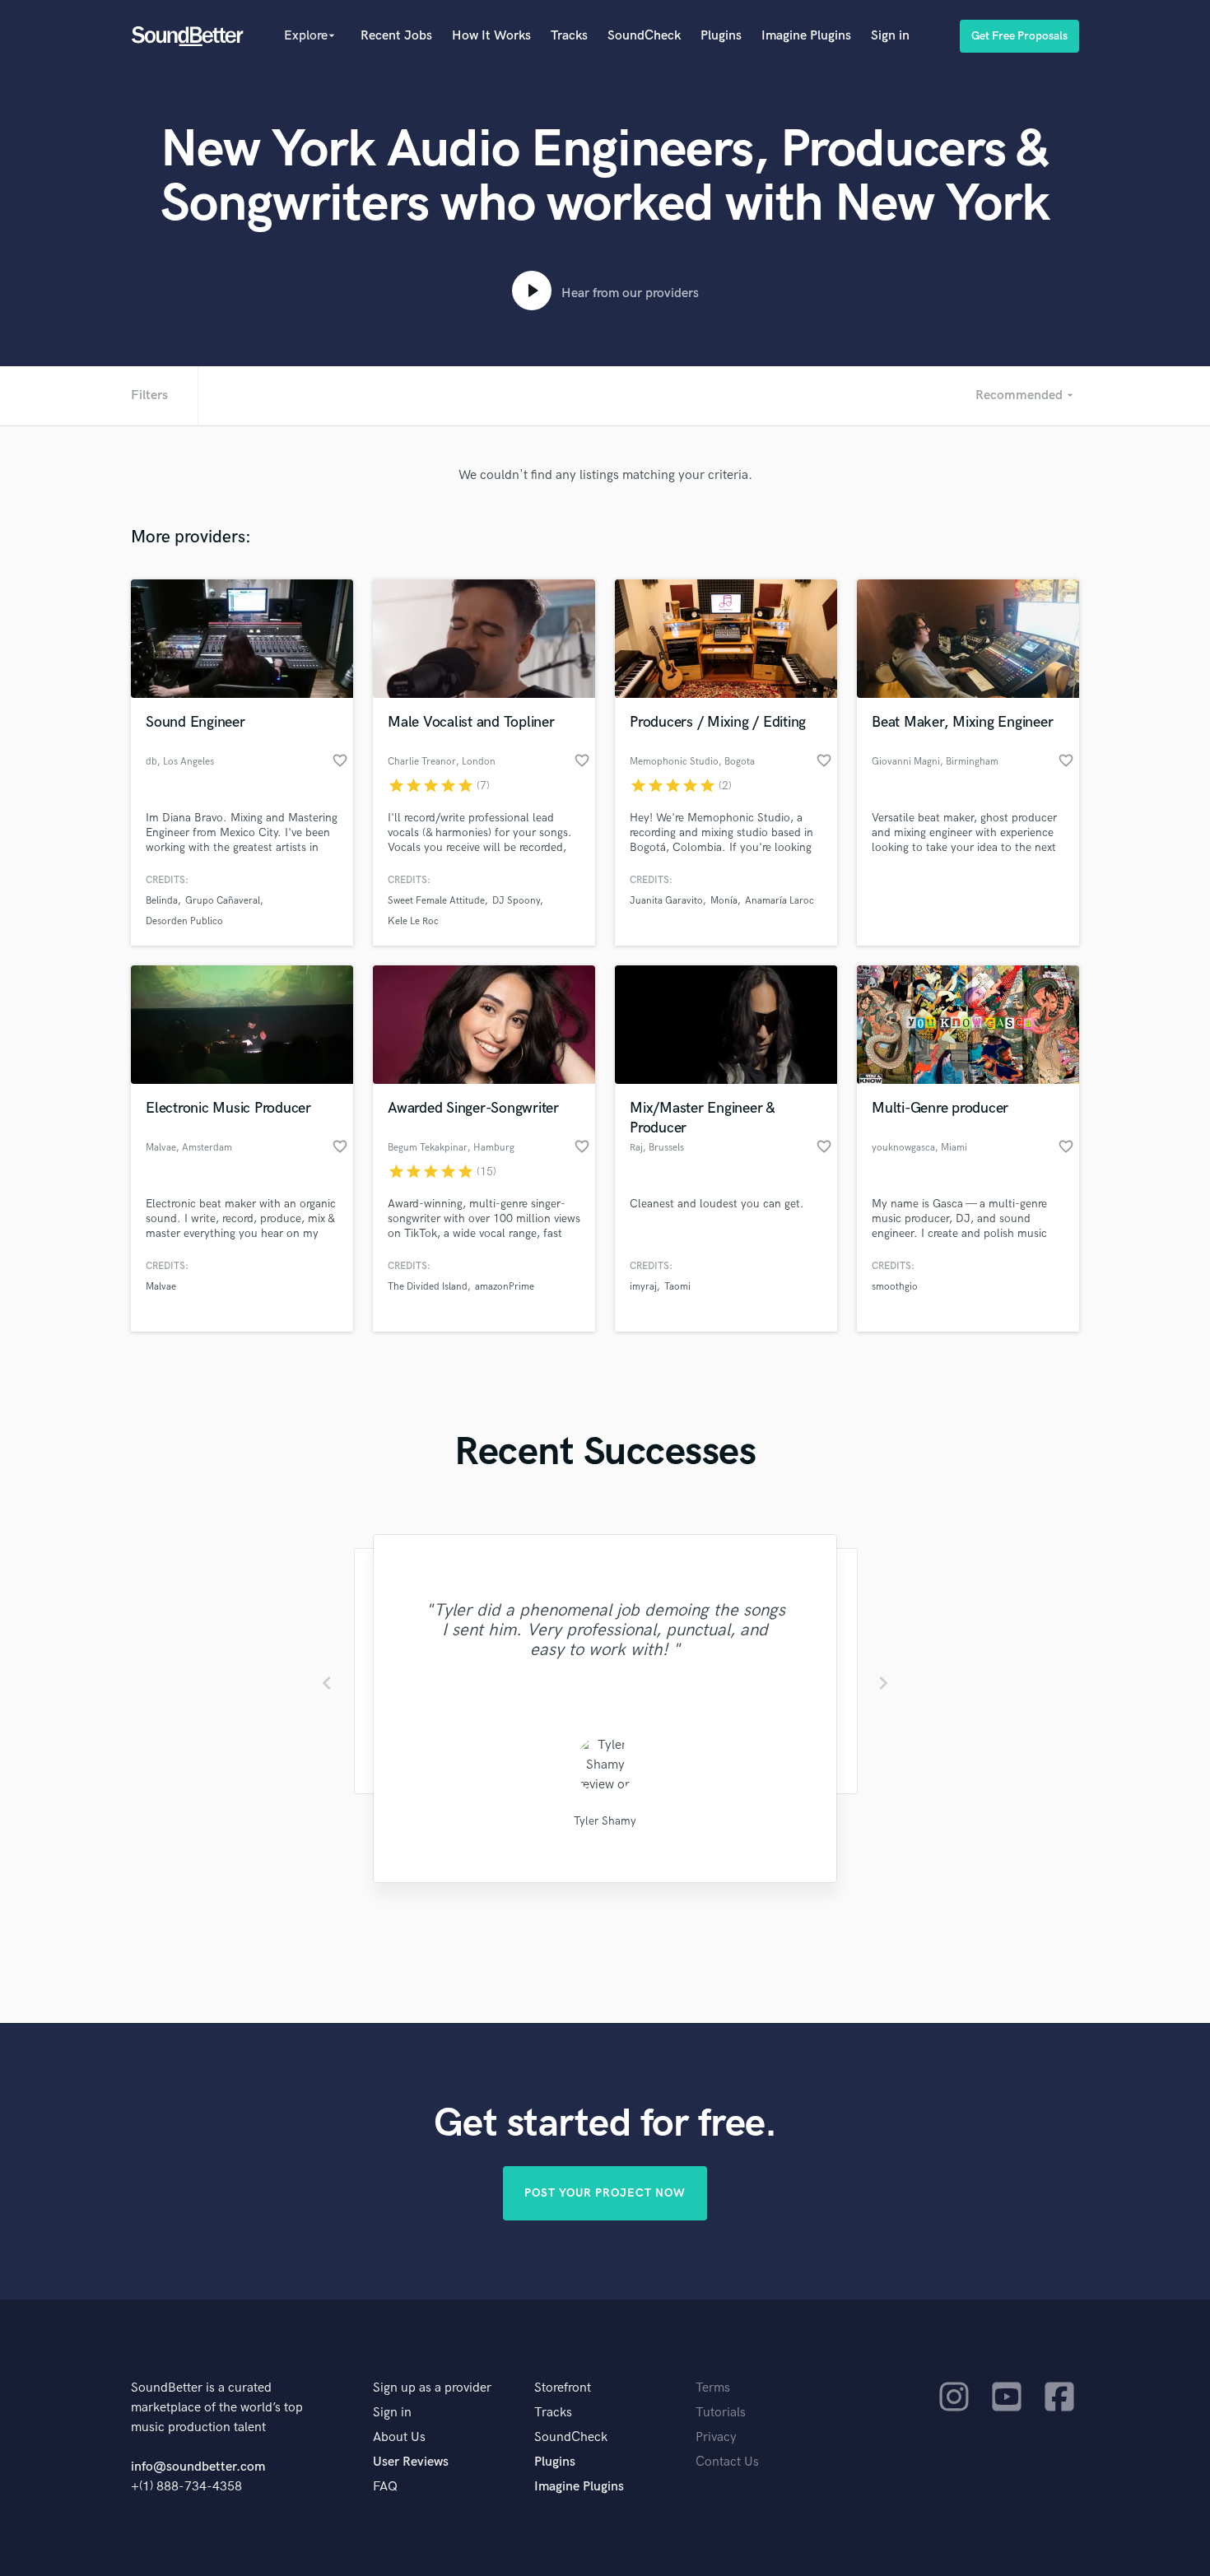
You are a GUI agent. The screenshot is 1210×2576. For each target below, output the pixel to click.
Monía (724, 901)
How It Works (491, 36)
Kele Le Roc (413, 921)
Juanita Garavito (666, 901)
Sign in (890, 36)
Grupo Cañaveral (223, 901)
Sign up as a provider (432, 2388)
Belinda (162, 901)
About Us (399, 2437)
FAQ (385, 2487)
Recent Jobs (396, 36)
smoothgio (895, 1287)
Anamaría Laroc (780, 901)
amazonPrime (505, 1287)
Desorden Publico (184, 921)
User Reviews (411, 2462)
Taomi (677, 1287)
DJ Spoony (516, 901)
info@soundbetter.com (198, 2467)
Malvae (161, 1287)
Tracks (569, 36)
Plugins (721, 36)
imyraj (643, 1287)
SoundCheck (644, 36)
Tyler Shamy (605, 1821)
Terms (713, 2388)
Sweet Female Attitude (436, 901)
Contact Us (727, 2462)
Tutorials (721, 2413)
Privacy (716, 2437)
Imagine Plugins (806, 36)
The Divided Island (428, 1287)
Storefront (563, 2388)
